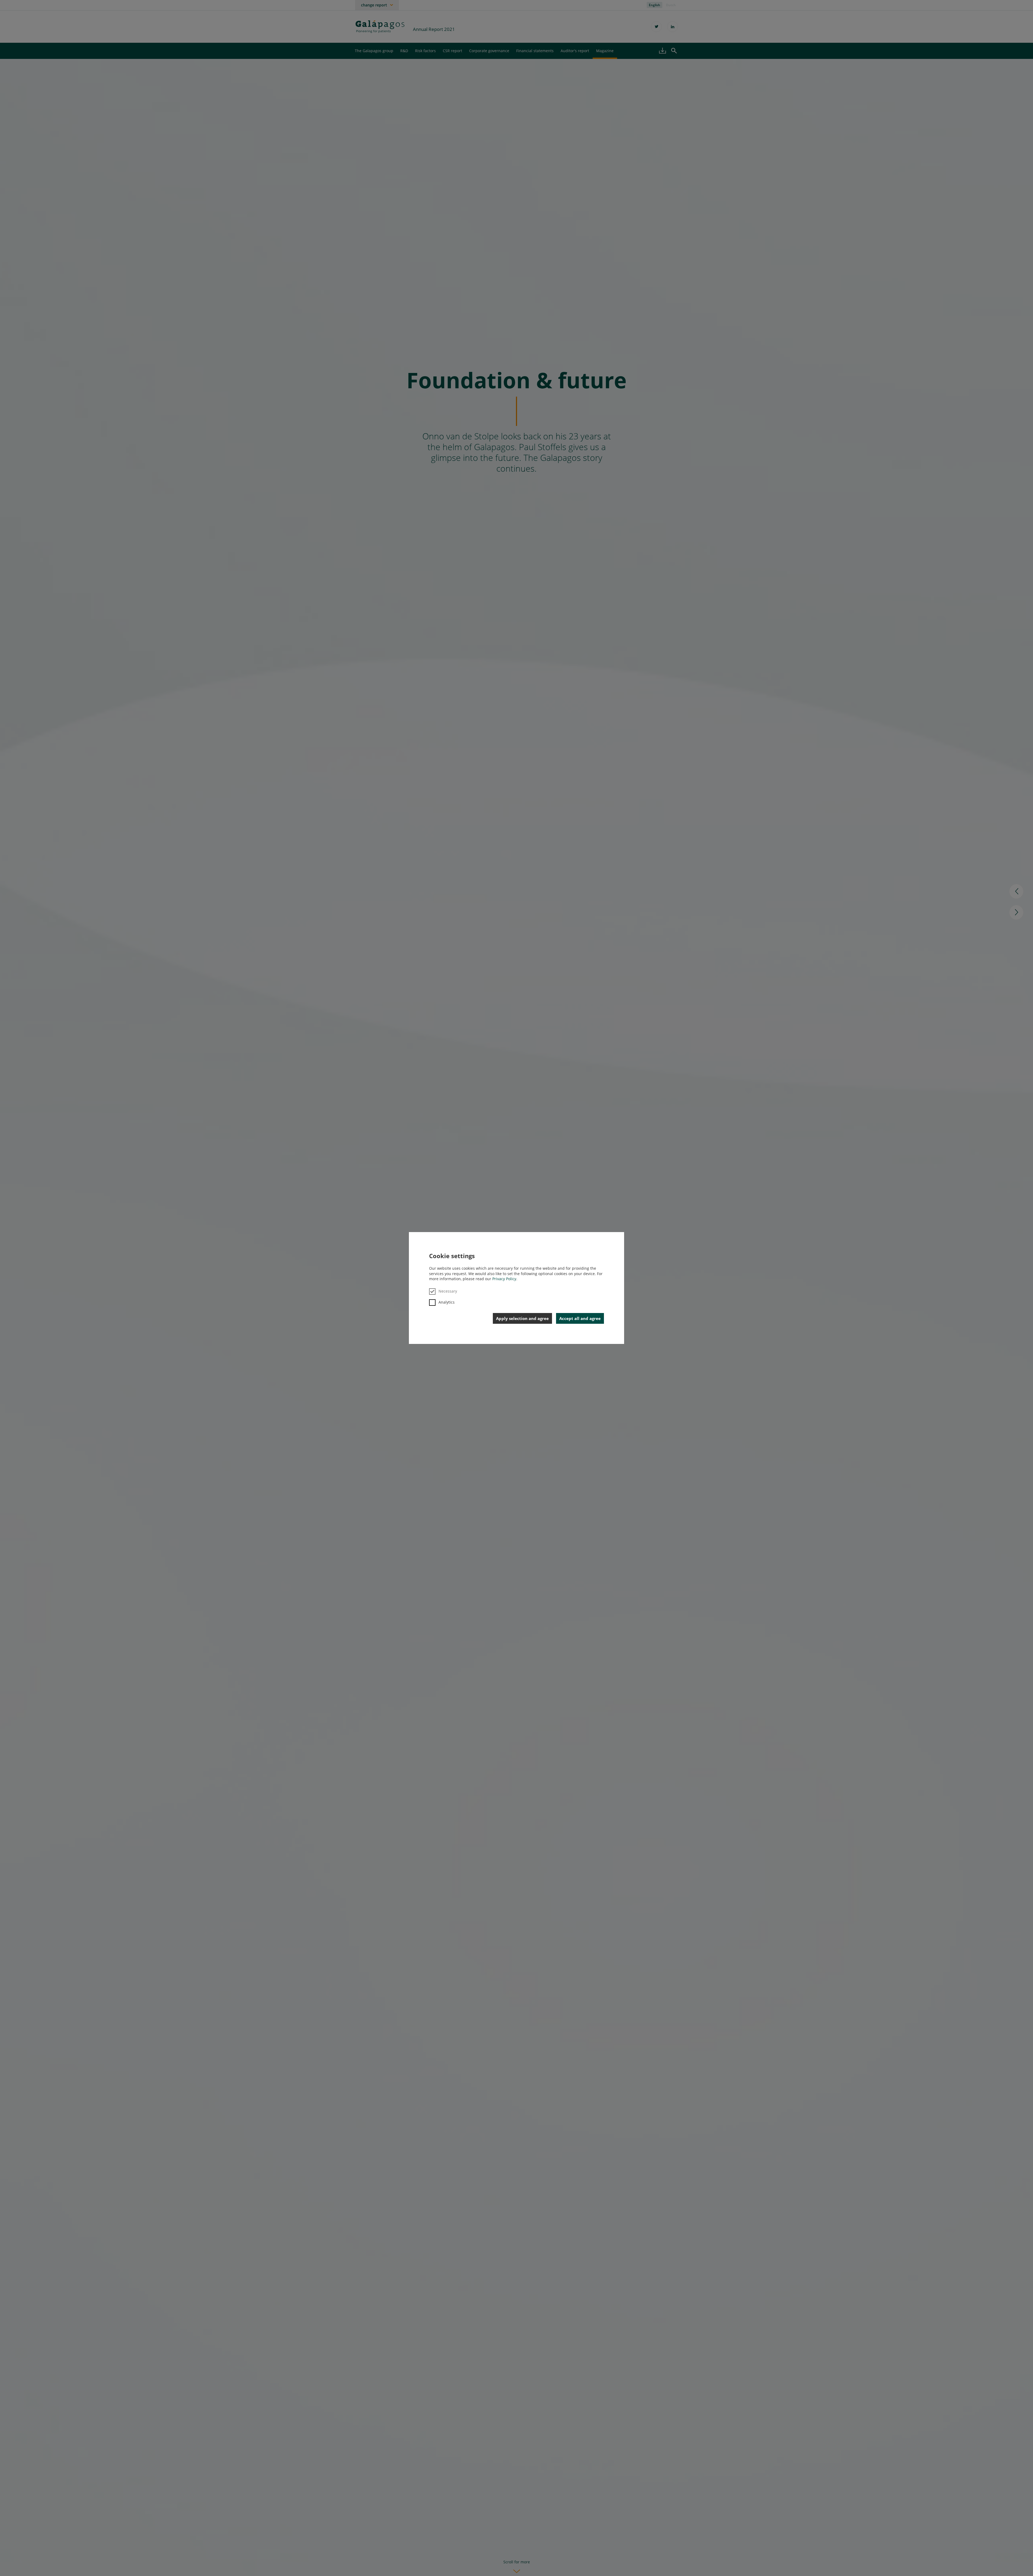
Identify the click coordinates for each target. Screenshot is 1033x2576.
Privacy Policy (504, 1279)
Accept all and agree (580, 1318)
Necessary (448, 1291)
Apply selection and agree (522, 1318)
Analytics (447, 1302)
